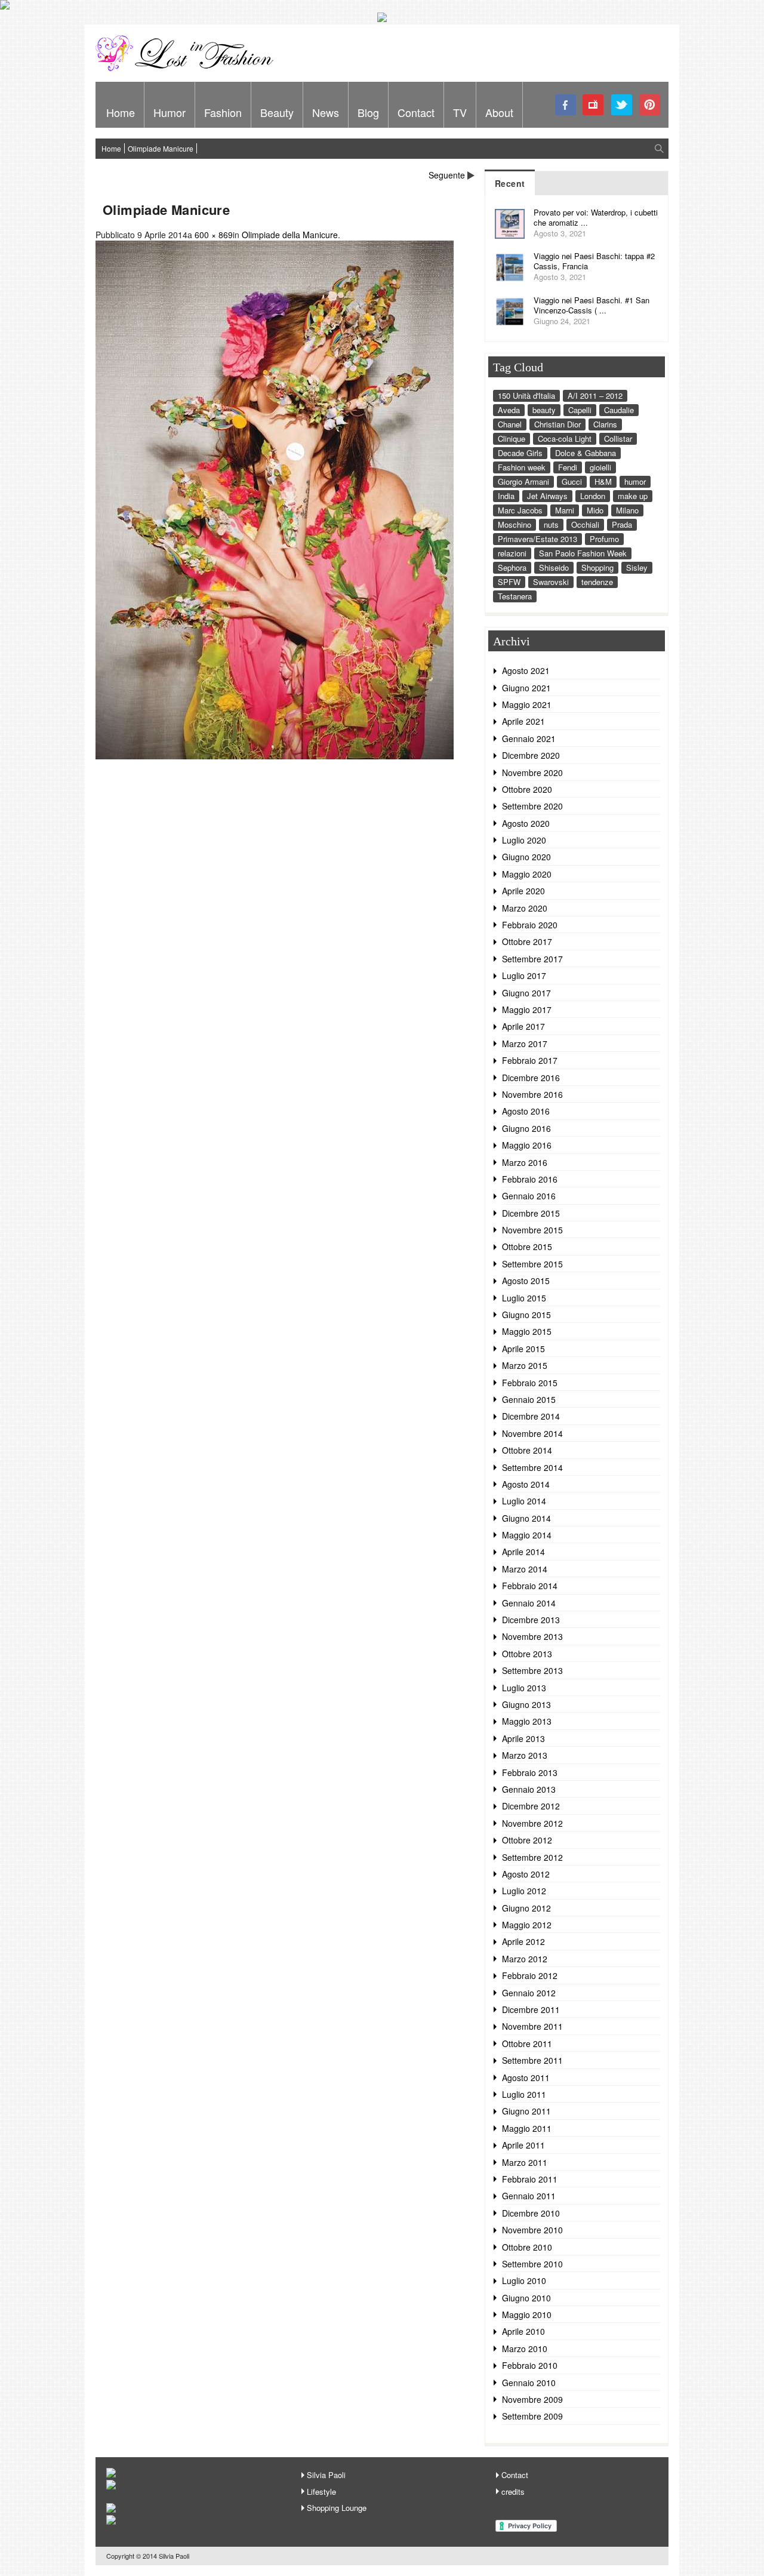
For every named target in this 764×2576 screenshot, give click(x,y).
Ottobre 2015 (527, 1247)
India (506, 496)
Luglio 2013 (524, 1688)
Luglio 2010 (524, 2280)
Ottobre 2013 (527, 1654)
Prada (622, 524)
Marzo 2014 (525, 1569)
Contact (416, 112)
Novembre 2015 (532, 1230)
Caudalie (619, 410)
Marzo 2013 (525, 1755)
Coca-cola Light (565, 438)
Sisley (637, 567)
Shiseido (554, 567)
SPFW (509, 582)
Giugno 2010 (526, 2298)
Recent (510, 183)
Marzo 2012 (525, 1959)
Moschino (515, 524)
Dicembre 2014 (531, 1416)
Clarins (605, 424)
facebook (566, 105)
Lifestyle (321, 2492)
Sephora (512, 567)
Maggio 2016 (527, 1145)
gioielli (600, 467)
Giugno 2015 (526, 1315)
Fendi (568, 467)
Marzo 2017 (525, 1044)
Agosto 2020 (526, 823)
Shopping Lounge (337, 2508)
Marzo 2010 (525, 2349)
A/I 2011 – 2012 (595, 396)
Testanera (515, 596)
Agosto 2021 (526, 670)
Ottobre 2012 (527, 1840)
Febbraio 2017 (530, 1060)
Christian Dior (557, 424)
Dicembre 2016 (531, 1078)
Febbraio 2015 (530, 1383)
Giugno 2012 (526, 1908)
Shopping (597, 567)
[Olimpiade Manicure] (275, 756)
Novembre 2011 (532, 2026)
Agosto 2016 (526, 1111)
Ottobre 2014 (527, 1450)
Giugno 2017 (526, 993)
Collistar (618, 438)
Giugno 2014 (526, 1518)
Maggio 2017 (527, 1010)
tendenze (597, 582)
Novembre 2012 (532, 1823)
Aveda (509, 410)
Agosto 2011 (526, 2078)
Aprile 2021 (523, 721)
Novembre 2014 (532, 1433)
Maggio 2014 (527, 1535)
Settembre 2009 (532, 2416)
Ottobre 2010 (527, 2247)
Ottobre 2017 (527, 941)
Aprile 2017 (523, 1026)
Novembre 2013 (532, 1636)
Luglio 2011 (524, 2094)
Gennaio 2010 (529, 2383)
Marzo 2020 (525, 908)
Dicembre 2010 (531, 2213)
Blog (368, 112)
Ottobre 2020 (527, 789)
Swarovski (551, 582)
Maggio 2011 (527, 2128)
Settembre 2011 (532, 2060)
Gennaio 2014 (529, 1603)
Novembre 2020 (532, 773)
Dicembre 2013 (531, 1620)
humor (635, 481)
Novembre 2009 (532, 2399)
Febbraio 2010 (530, 2365)
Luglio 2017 (524, 975)
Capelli (580, 410)
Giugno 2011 (526, 2111)
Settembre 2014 (532, 1467)
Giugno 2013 (526, 1704)
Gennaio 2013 (529, 1789)
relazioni (512, 553)
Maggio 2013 (527, 1721)
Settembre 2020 (532, 806)
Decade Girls (520, 453)
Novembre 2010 (532, 2230)
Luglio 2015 (524, 1298)
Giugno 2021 (526, 688)
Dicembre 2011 (531, 2009)
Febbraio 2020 (530, 925)
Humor (170, 112)
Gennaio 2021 (529, 738)
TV (460, 112)
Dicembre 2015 (531, 1213)
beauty (544, 410)
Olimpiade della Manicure (290, 235)
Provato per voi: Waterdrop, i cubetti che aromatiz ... (596, 217)
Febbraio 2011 (530, 2179)
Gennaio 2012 (529, 1993)
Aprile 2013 (523, 1738)
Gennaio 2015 (529, 1399)
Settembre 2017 (532, 959)
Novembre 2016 (532, 1094)
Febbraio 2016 (530, 1179)
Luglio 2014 (524, 1501)
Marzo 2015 (525, 1365)
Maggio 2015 (527, 1331)
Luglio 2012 (524, 1891)
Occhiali (585, 524)
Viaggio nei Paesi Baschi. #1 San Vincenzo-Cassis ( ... (592, 305)
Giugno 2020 (526, 857)
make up (633, 496)
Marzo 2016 (525, 1162)
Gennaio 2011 (529, 2196)
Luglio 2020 (524, 840)
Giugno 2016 (526, 1128)
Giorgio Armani (523, 481)
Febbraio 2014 (530, 1586)
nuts (551, 524)
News (326, 112)
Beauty (277, 112)
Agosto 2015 (526, 1281)
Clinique (512, 438)
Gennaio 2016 (529, 1196)
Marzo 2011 (525, 2162)
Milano (627, 510)
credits (513, 2492)
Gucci (572, 481)
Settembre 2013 (532, 1670)
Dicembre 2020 (531, 755)
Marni (565, 510)
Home (121, 112)
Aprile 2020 (523, 891)
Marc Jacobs (520, 510)
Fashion (223, 112)
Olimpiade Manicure (161, 148)
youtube (594, 105)
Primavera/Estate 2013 (537, 539)
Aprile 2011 (523, 2145)
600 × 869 (214, 235)
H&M (603, 481)
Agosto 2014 (526, 1484)
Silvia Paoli (326, 2475)
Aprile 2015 (523, 1349)
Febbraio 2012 (530, 1975)
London (593, 496)
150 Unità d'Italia (526, 396)
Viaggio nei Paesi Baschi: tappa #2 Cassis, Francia (594, 261)
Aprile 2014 (523, 1552)
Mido (595, 510)
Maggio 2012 (527, 1925)
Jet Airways (547, 496)
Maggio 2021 (527, 704)
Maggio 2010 (527, 2315)
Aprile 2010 (523, 2331)
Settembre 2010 (532, 2264)
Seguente (447, 175)
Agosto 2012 (526, 1874)
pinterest (650, 105)
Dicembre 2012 (531, 1806)
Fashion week (522, 467)
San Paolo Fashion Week (583, 553)
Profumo (604, 539)
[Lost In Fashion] (188, 69)
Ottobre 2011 (527, 2043)
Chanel (510, 424)
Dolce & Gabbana (586, 453)
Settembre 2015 (532, 1264)
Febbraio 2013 (530, 1772)
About (499, 112)
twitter (622, 105)
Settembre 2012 (532, 1857)
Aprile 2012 (523, 1941)
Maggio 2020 (527, 874)
